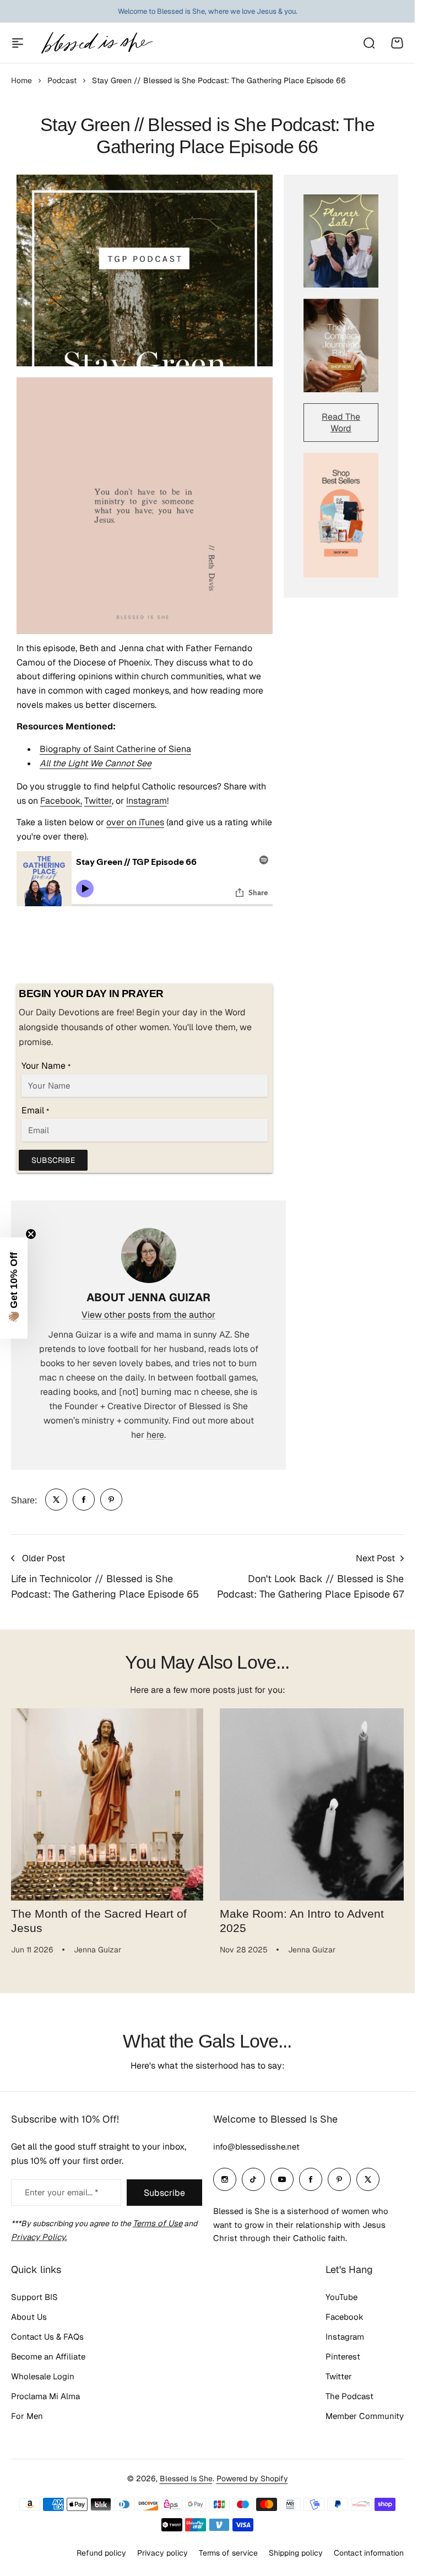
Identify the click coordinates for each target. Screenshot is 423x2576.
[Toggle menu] (18, 43)
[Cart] (397, 43)
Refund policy (101, 2553)
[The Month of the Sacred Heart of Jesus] (105, 1803)
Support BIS (34, 2297)
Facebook (345, 2317)
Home (21, 80)
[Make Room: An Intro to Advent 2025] (310, 1803)
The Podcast (349, 2396)
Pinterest (343, 2356)
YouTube (341, 2297)
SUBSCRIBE (53, 1160)
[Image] (341, 241)
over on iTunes (135, 822)
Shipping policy (296, 2553)
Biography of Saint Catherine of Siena (115, 749)
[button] (14, 1288)
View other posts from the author (148, 1315)
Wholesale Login (43, 2376)
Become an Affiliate (48, 2356)
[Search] (368, 43)
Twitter (98, 801)
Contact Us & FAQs (47, 2337)
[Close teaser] (31, 1234)
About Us (29, 2317)
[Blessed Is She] (96, 43)
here (155, 1435)
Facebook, (61, 801)
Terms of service (228, 2553)
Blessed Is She (186, 2478)
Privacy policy (162, 2553)
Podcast (62, 80)
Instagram (147, 801)
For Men (27, 2416)
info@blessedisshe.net (256, 2147)
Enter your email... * (61, 2192)
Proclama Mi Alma (45, 2396)
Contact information (369, 2553)
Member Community (365, 2416)
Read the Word (341, 423)
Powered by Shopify (252, 2478)
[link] (56, 1500)
